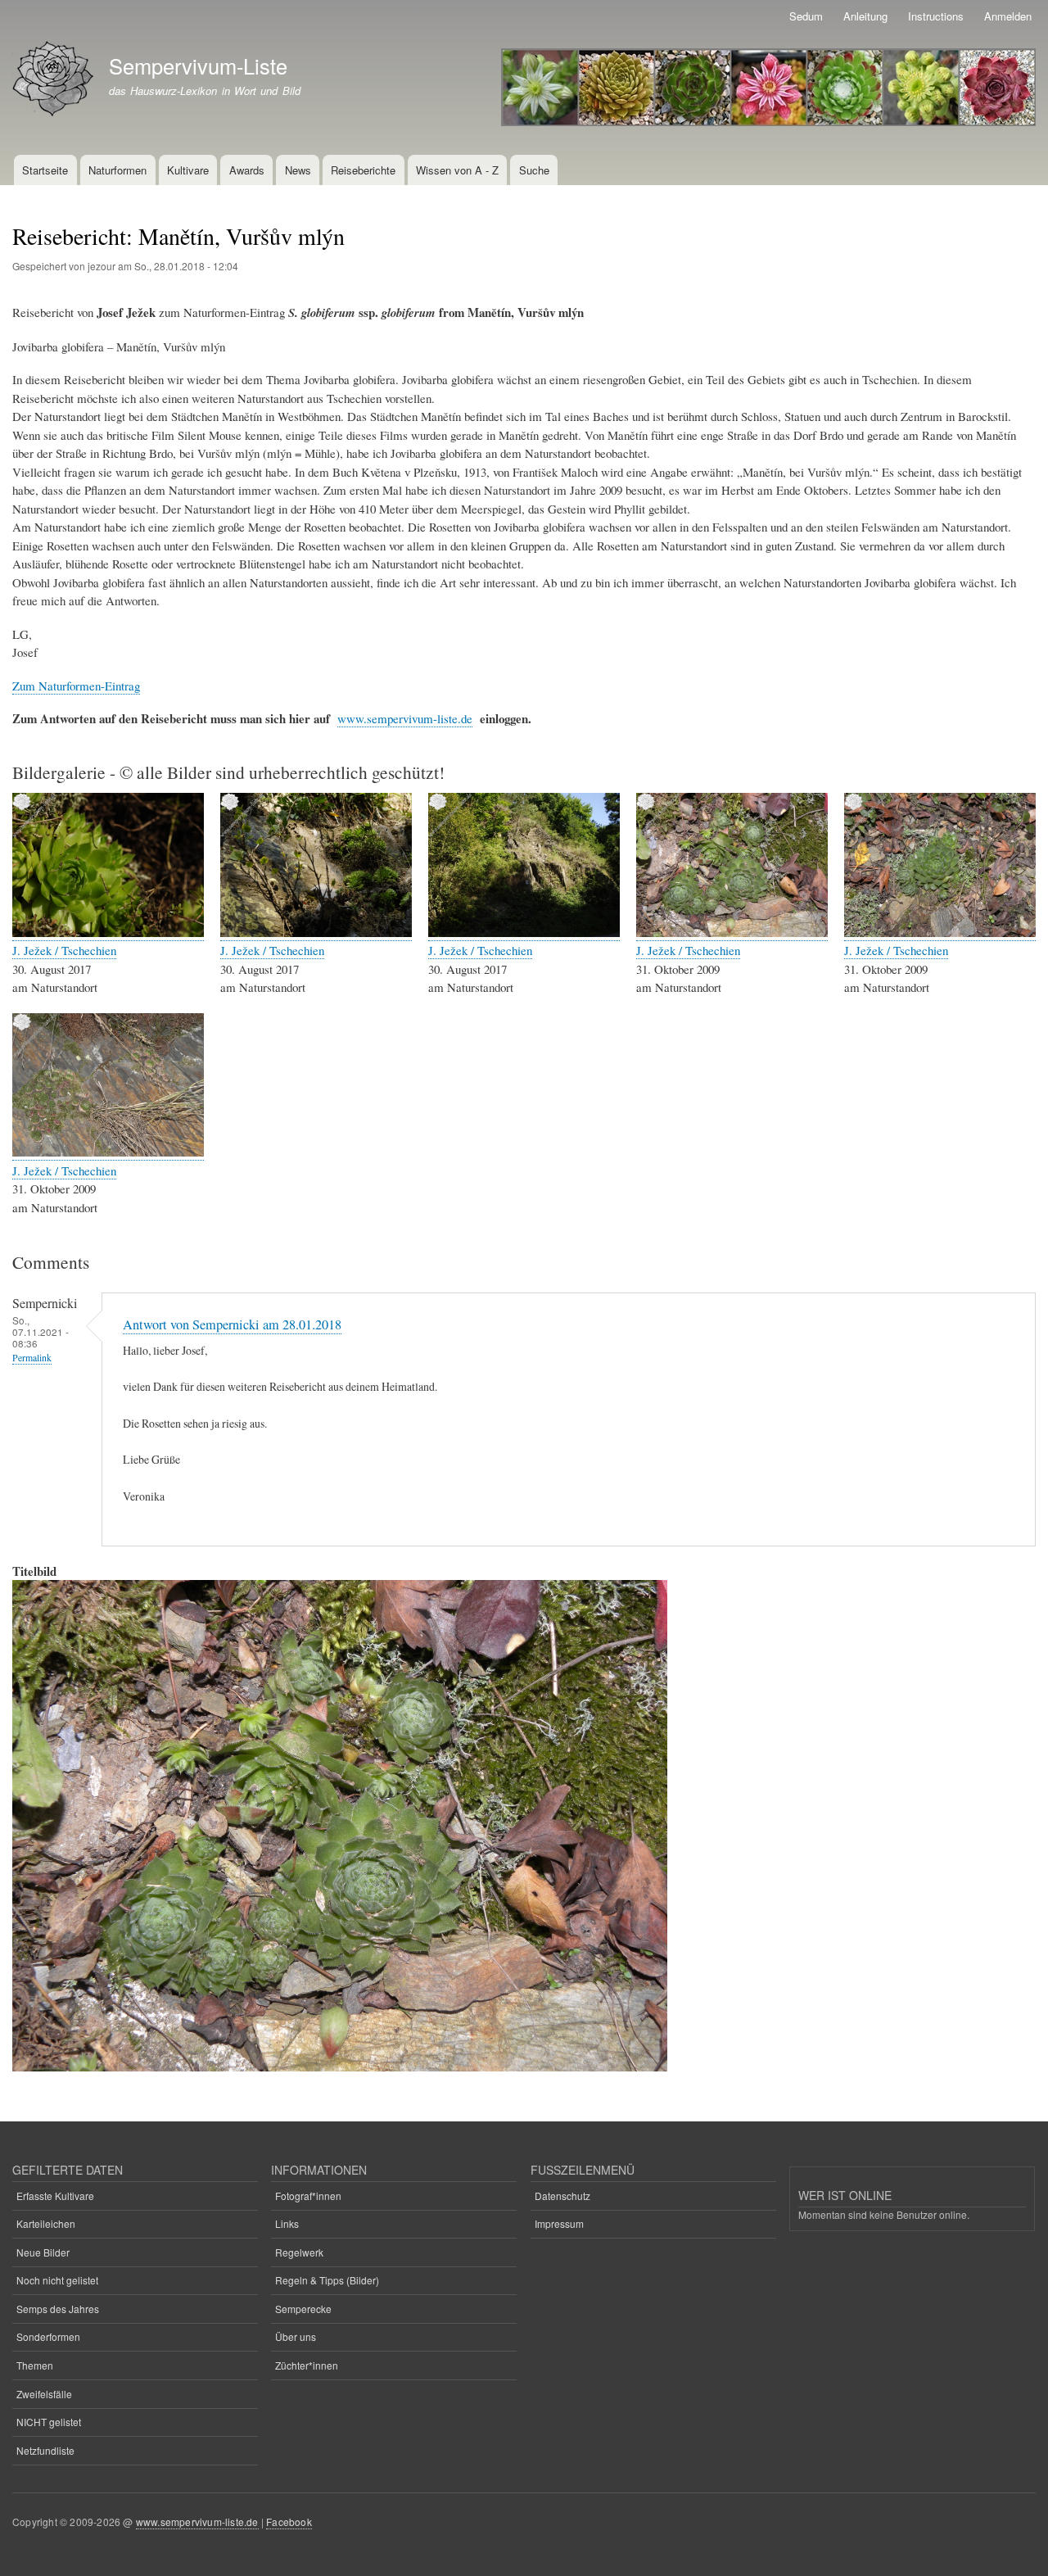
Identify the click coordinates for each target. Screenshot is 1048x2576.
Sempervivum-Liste (198, 66)
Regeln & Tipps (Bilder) (327, 2280)
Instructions (936, 16)
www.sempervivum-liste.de (405, 718)
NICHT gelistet (49, 2422)
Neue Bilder (43, 2252)
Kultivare (188, 170)
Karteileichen (46, 2223)
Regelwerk (299, 2252)
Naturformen (117, 170)
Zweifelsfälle (44, 2394)
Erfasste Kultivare (55, 2196)
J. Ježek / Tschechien (64, 950)
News (298, 170)
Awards (247, 170)
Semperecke (303, 2309)
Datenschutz (562, 2196)
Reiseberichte (363, 170)
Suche (534, 170)
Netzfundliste (45, 2450)
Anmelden (1008, 16)
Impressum (559, 2223)
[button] (108, 933)
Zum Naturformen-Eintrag (76, 686)
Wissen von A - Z (457, 170)
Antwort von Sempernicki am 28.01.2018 (232, 1324)
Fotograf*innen (308, 2196)
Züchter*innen (307, 2365)
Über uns (296, 2336)
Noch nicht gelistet (57, 2280)
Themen (35, 2365)
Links (287, 2223)
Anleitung (865, 16)
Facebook (289, 2522)
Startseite (45, 170)
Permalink (32, 1358)
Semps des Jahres (58, 2309)
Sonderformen (48, 2336)
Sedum (806, 16)
